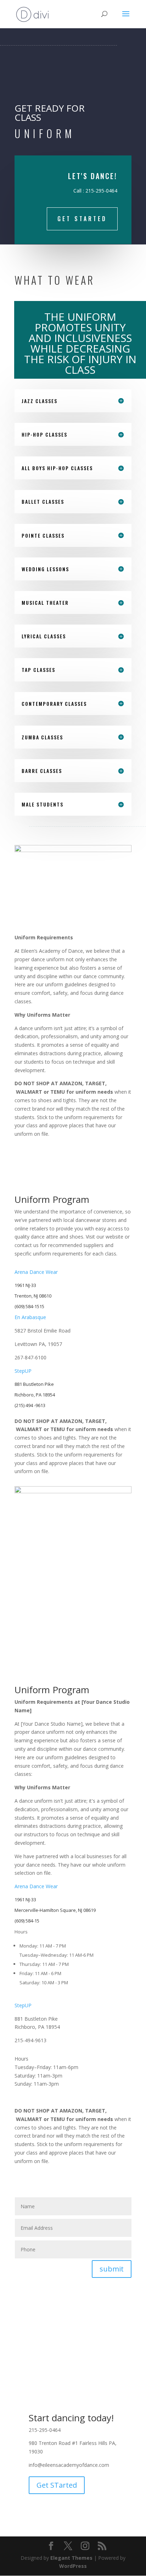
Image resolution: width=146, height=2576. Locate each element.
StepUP (23, 1371)
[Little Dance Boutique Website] (113, 1856)
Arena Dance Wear (36, 1272)
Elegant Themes (71, 2558)
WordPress (73, 2566)
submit (112, 2269)
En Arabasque (30, 1317)
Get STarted (82, 219)
